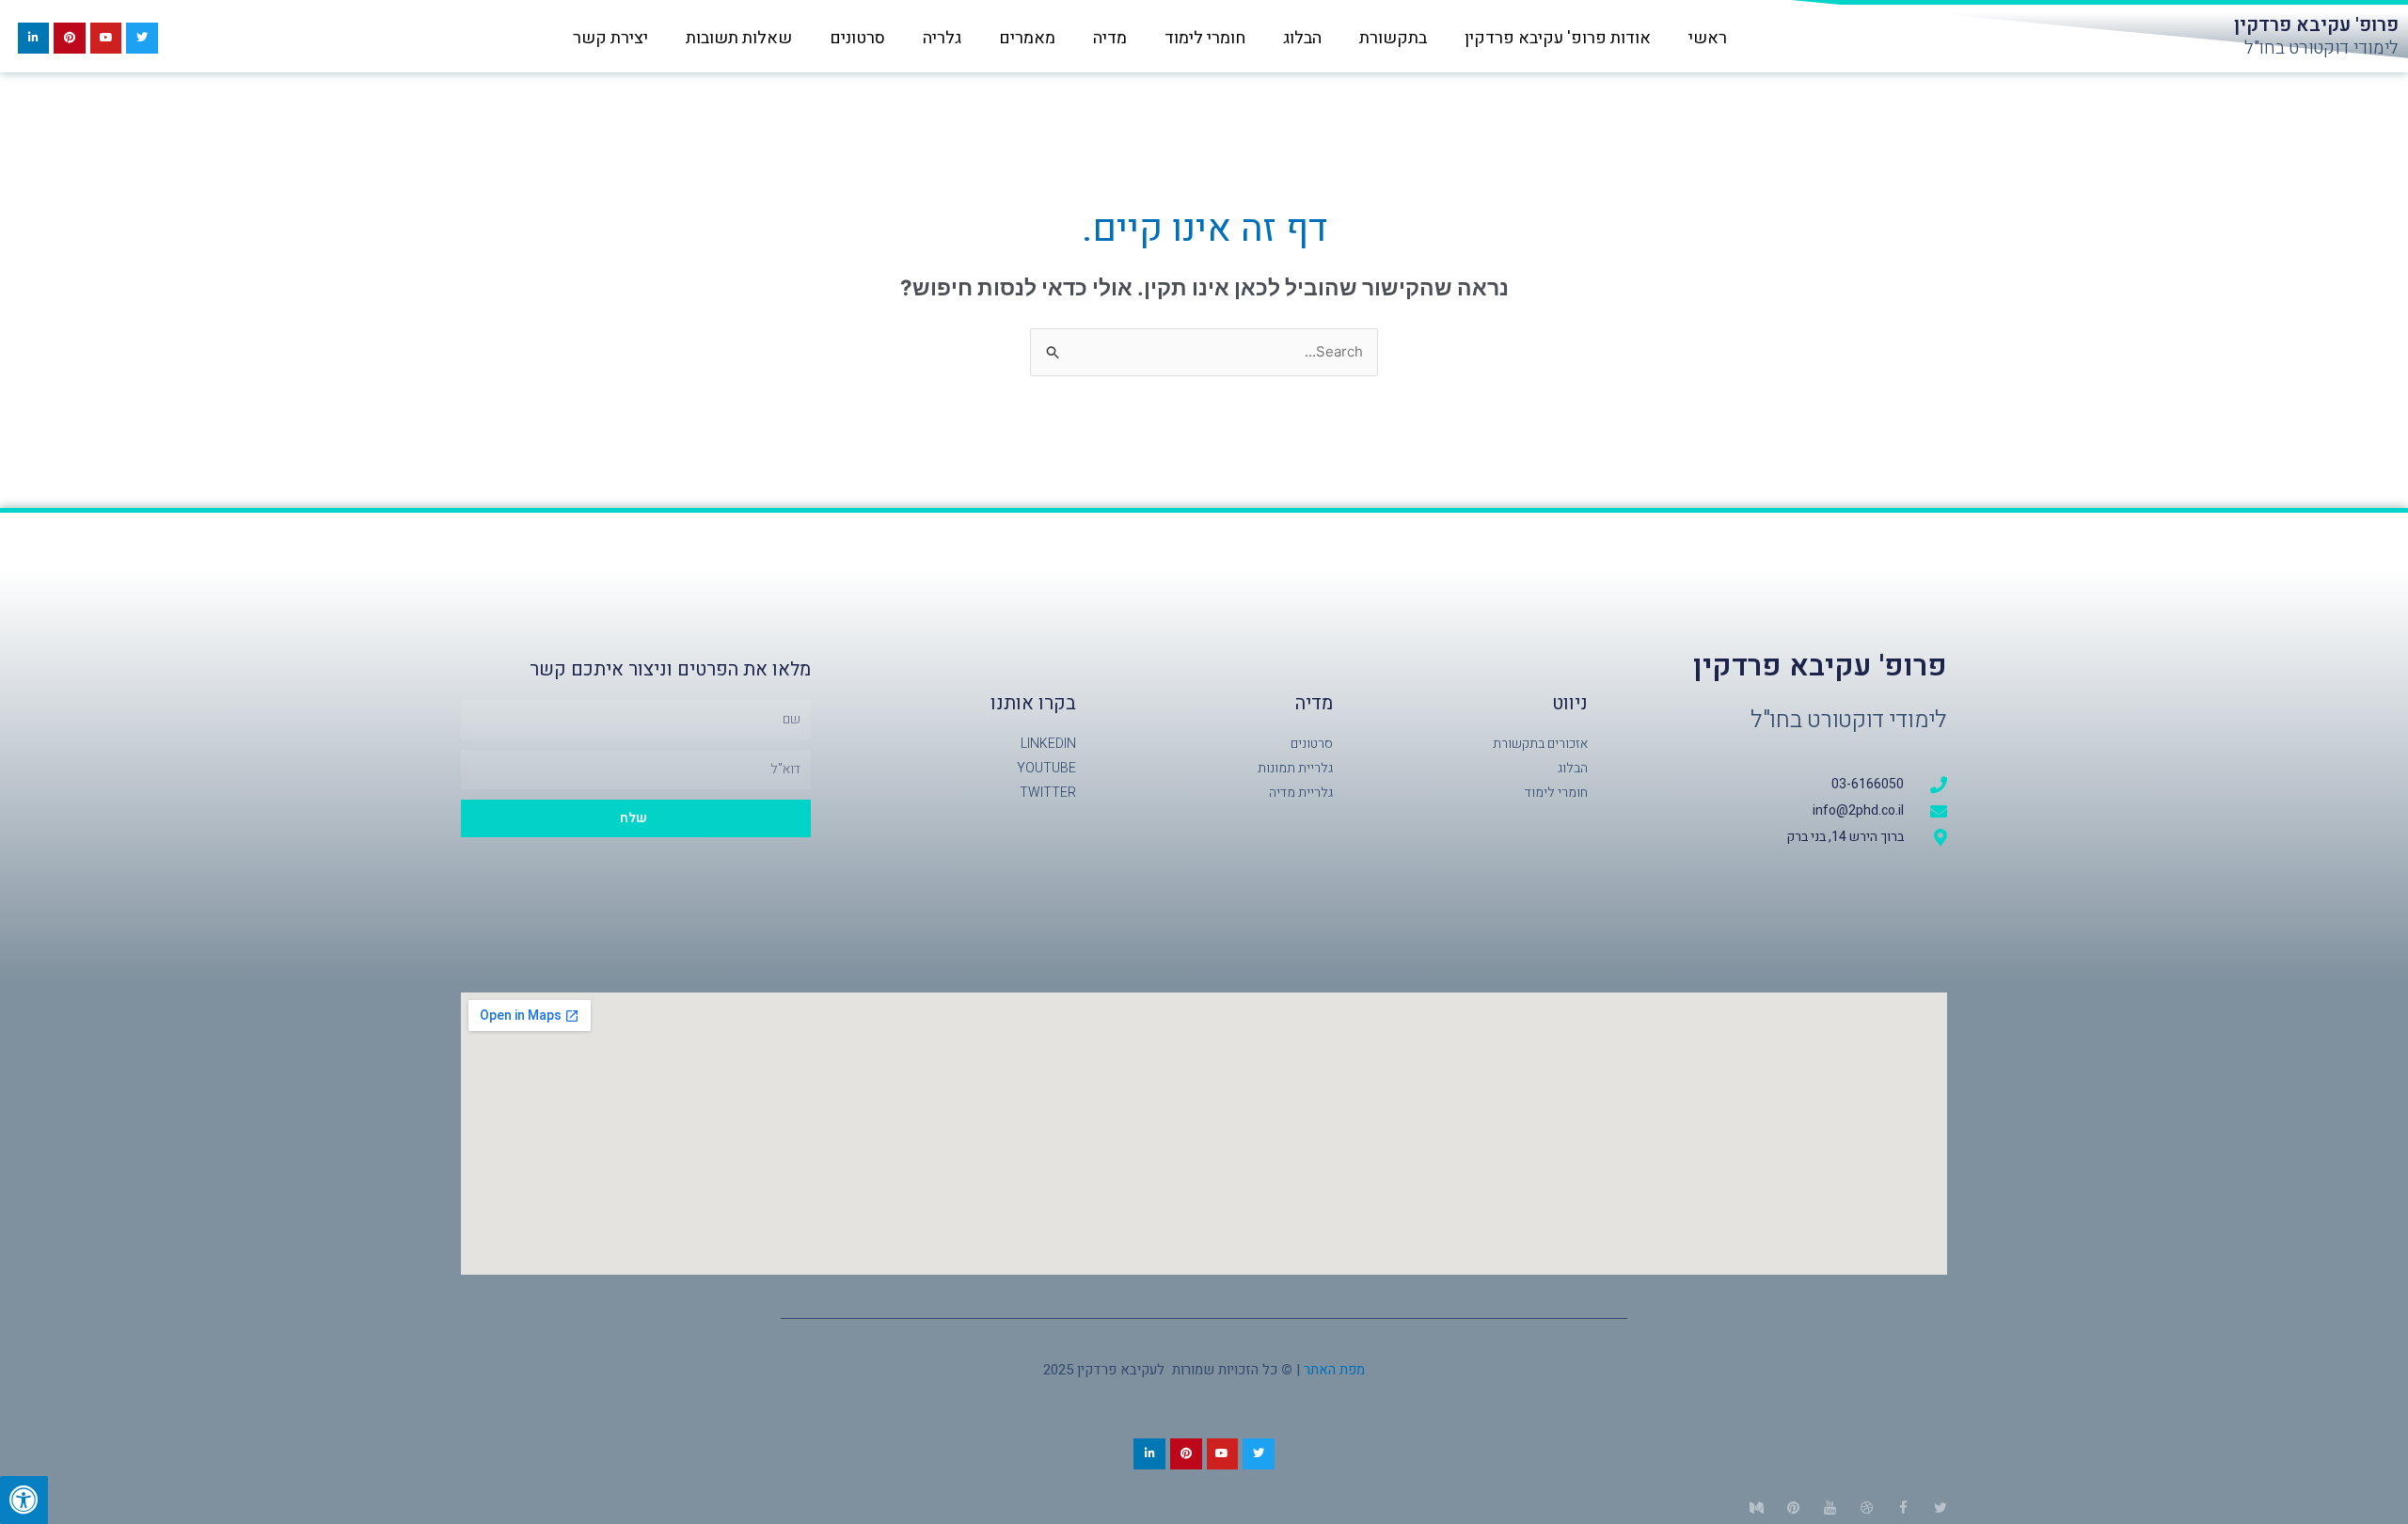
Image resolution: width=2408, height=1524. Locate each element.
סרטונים (857, 38)
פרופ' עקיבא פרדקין (2316, 25)
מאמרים (1027, 38)
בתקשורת (1393, 38)
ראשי (1708, 38)
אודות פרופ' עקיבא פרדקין (1558, 38)
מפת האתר (1334, 1370)
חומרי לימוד (1205, 38)
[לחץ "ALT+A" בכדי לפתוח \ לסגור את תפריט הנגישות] (24, 1500)
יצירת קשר (610, 38)
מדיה (1110, 38)
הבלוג (1302, 38)
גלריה (942, 38)
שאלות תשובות (739, 38)
